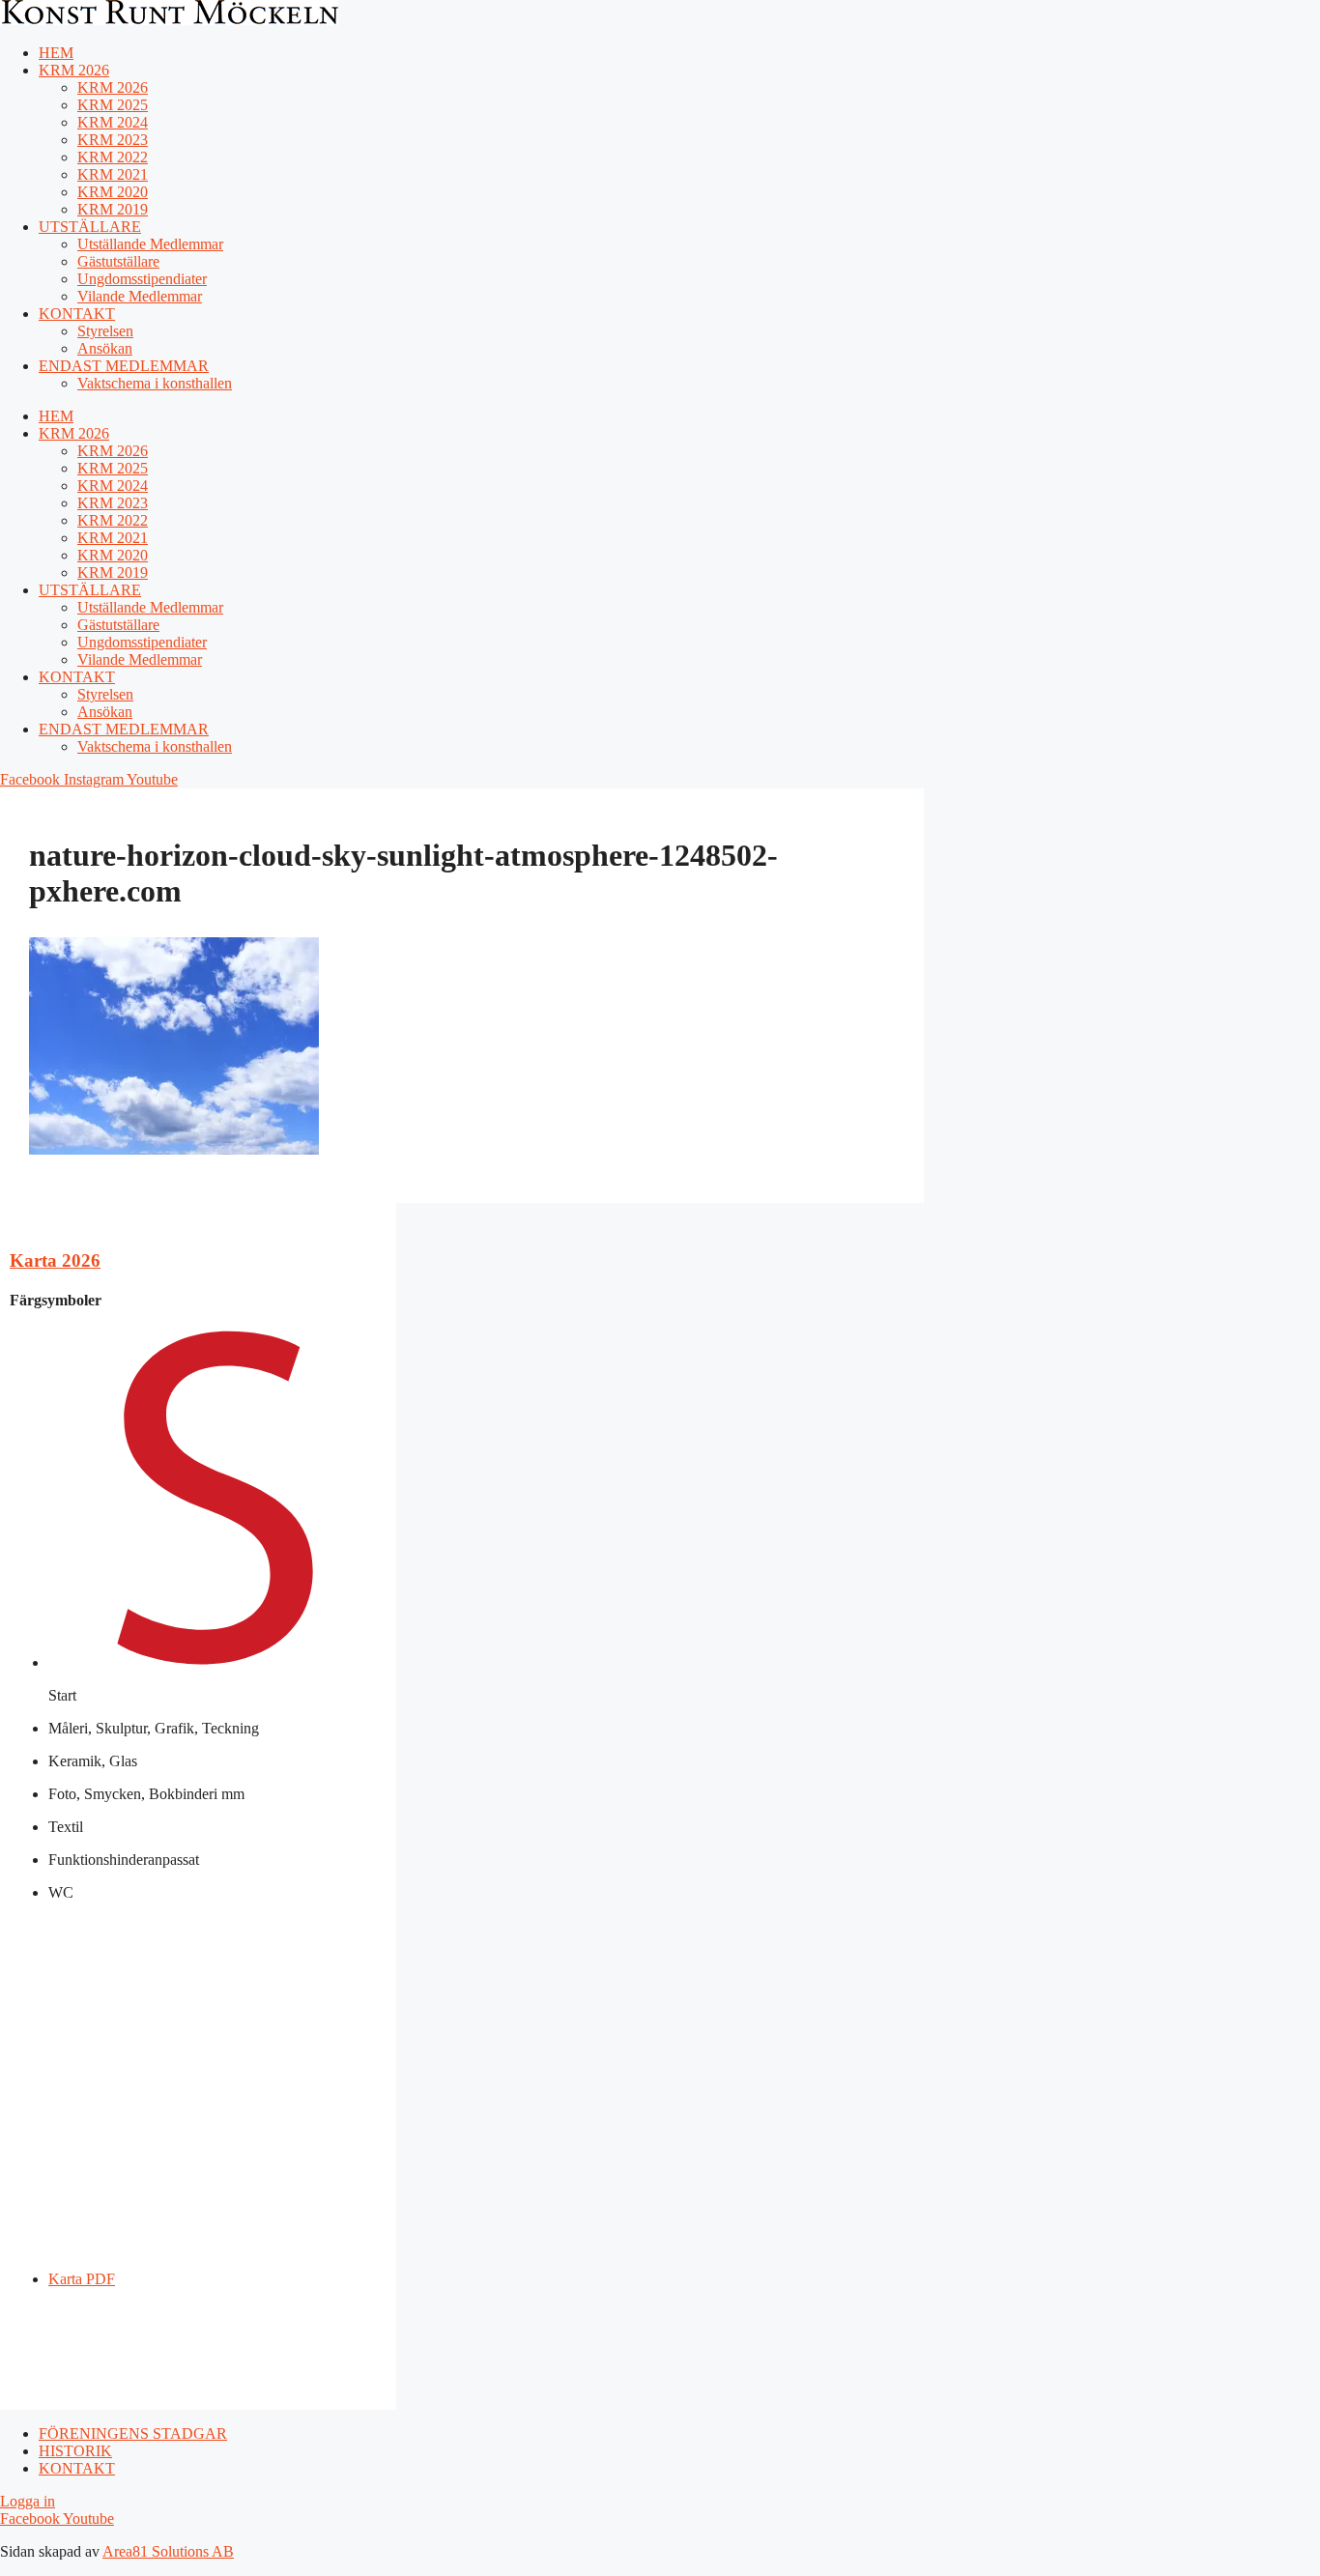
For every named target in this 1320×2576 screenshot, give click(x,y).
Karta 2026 (55, 1260)
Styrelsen (105, 331)
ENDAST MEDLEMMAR (124, 366)
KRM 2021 (113, 174)
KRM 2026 (74, 70)
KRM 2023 (113, 140)
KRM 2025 (113, 105)
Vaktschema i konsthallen (155, 383)
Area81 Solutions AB (168, 2551)
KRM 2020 (113, 192)
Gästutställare (118, 261)
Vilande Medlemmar (140, 296)
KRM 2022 (113, 157)
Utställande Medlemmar (150, 244)
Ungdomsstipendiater (142, 279)
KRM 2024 (113, 122)
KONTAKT (77, 314)
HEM (56, 53)
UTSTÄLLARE (90, 227)
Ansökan (105, 348)
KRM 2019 (113, 209)
